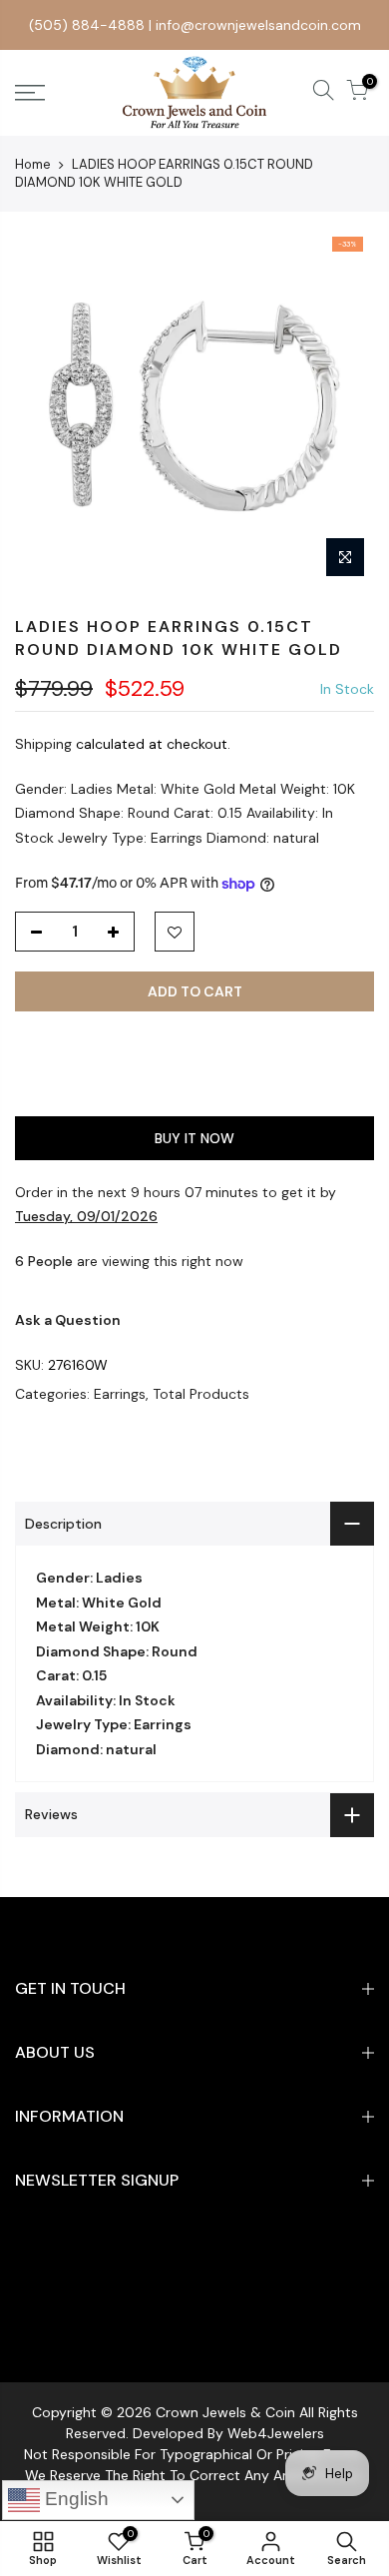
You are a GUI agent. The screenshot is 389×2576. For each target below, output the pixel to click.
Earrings (120, 1394)
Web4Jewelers (276, 2433)
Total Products (201, 1394)
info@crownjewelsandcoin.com (258, 25)
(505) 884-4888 (87, 25)
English (74, 2499)
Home (33, 164)
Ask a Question (68, 1320)
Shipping (43, 744)
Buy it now (194, 1138)
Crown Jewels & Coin (225, 2412)
